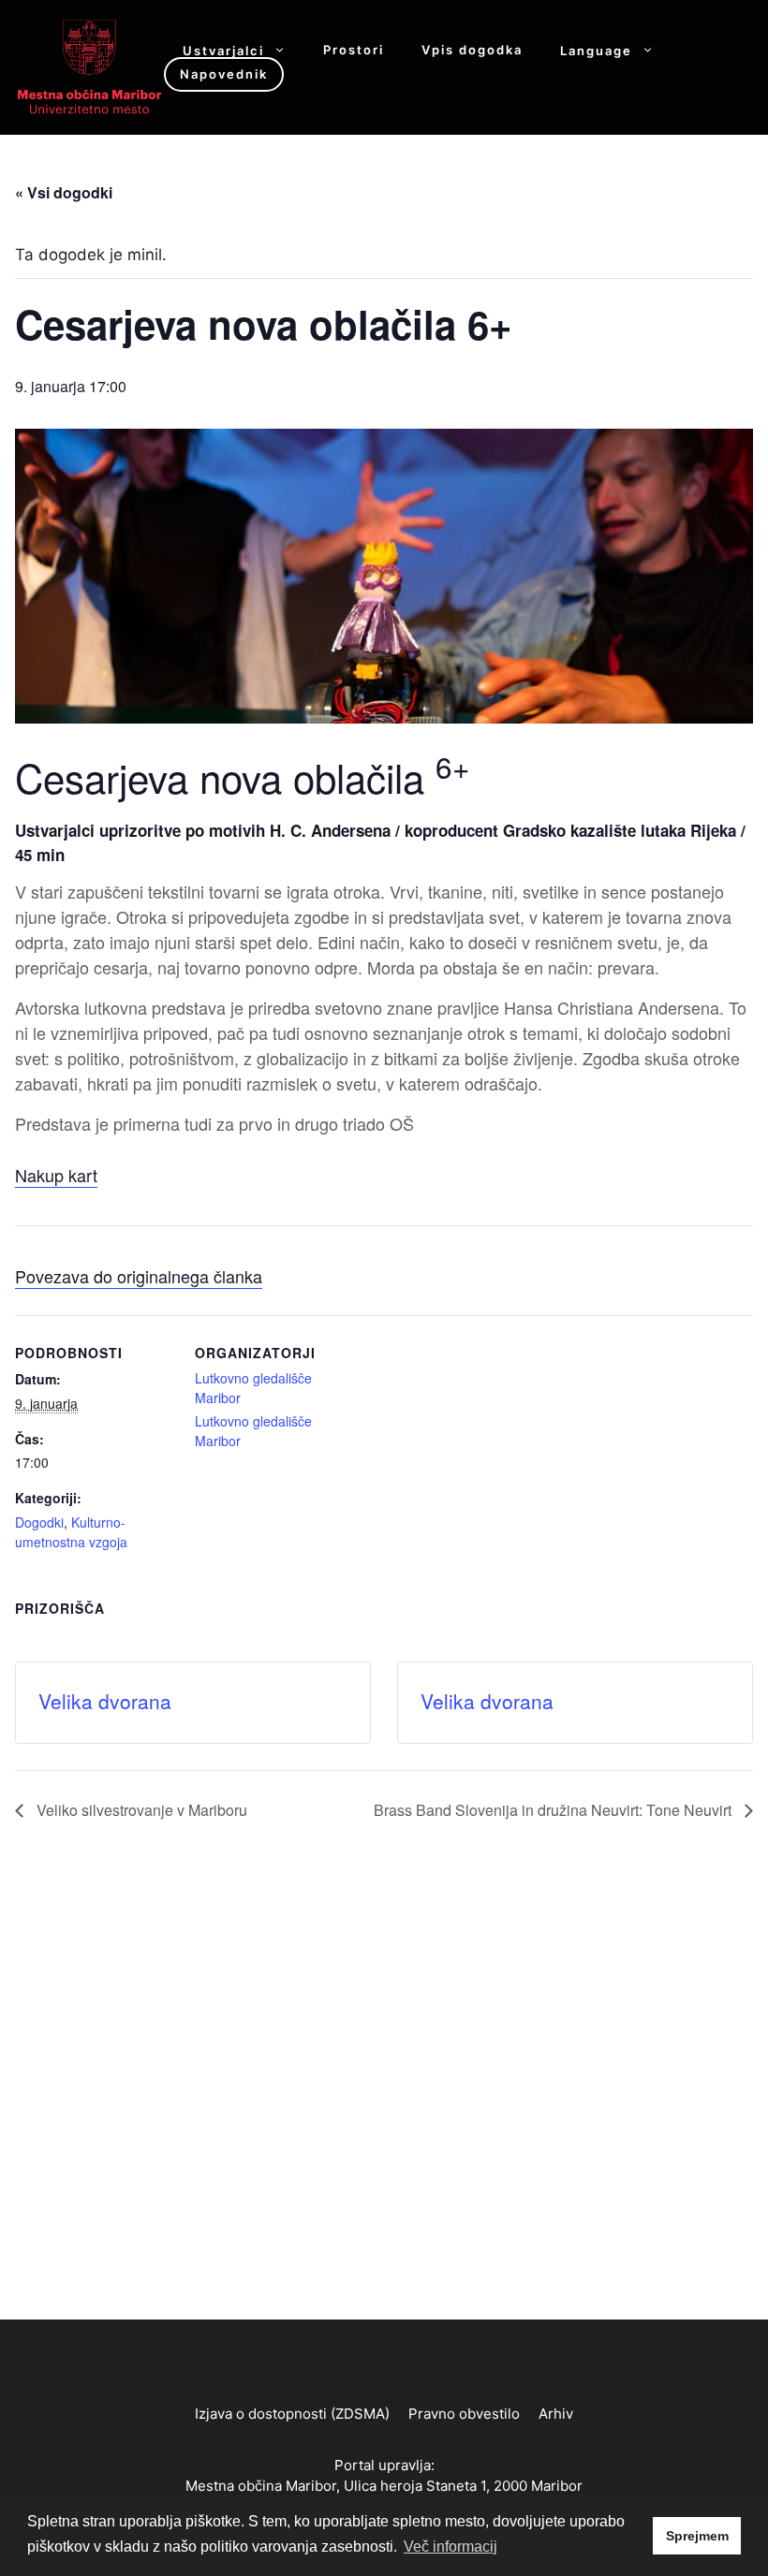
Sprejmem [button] (697, 2536)
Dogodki (39, 1522)
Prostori (354, 50)
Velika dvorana (105, 1701)
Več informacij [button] (450, 2547)
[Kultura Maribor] (89, 66)
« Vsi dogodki (64, 192)
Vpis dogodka (472, 50)
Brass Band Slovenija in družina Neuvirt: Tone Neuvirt (554, 1810)
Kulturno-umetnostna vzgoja (71, 1532)
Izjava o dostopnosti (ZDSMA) (292, 2414)
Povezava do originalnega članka (139, 1276)
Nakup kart (56, 1175)
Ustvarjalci (223, 50)
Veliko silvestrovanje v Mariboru (140, 1810)
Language (596, 50)
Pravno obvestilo (464, 2414)
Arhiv (556, 2414)
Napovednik (224, 74)
